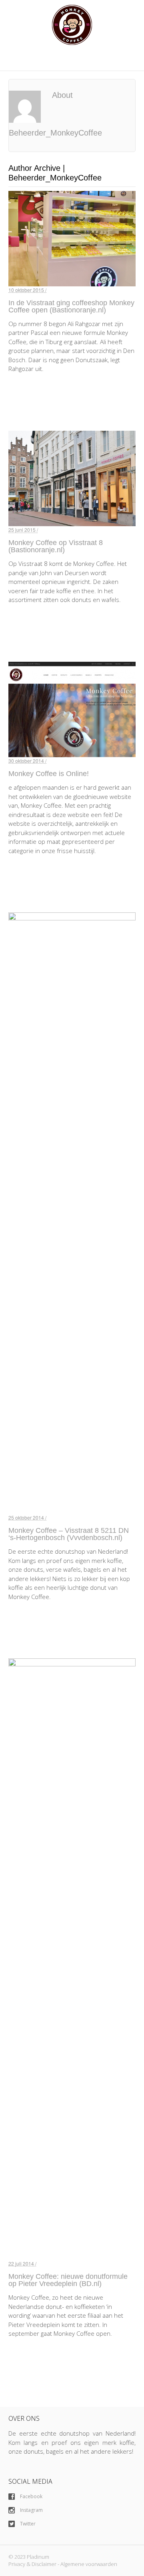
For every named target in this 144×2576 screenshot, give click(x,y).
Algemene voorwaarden (89, 2564)
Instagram (31, 2510)
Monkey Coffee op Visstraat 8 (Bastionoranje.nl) (56, 546)
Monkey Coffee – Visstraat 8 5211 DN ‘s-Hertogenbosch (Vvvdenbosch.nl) (69, 1534)
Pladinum (38, 2557)
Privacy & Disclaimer (32, 2564)
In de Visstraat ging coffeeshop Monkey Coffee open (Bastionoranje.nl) (71, 306)
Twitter (27, 2524)
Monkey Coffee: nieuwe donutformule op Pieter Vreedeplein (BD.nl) (68, 2280)
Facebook (31, 2496)
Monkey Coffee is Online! (49, 774)
